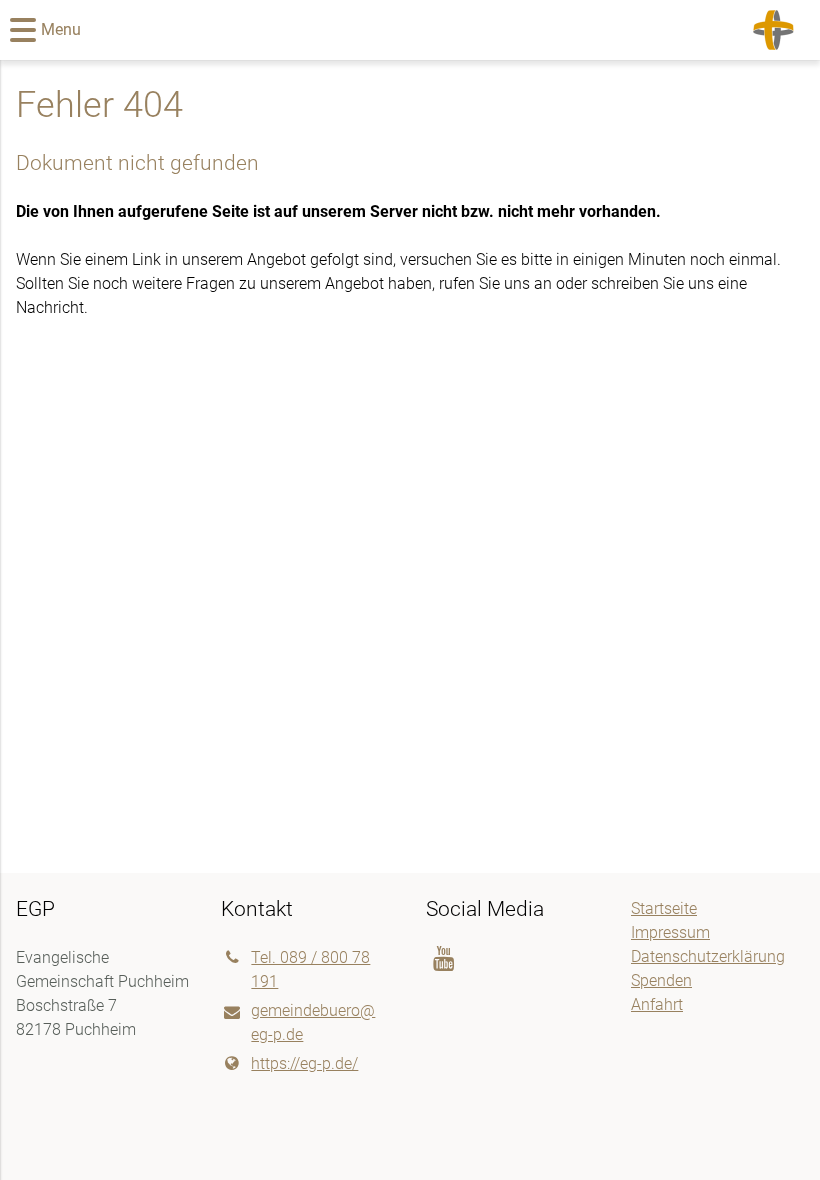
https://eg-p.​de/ (304, 1063)
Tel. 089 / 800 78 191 (310, 969)
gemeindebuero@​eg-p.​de (313, 1022)
